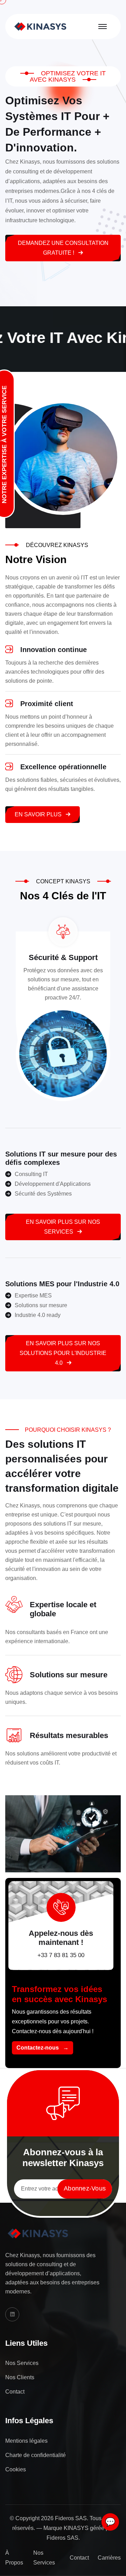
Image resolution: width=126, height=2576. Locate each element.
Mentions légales (26, 2441)
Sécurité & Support (63, 957)
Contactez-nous (43, 2048)
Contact (15, 2392)
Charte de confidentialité (36, 2455)
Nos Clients (20, 2377)
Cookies (16, 2469)
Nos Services (22, 2363)
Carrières (109, 2558)
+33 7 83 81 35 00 (61, 1955)
